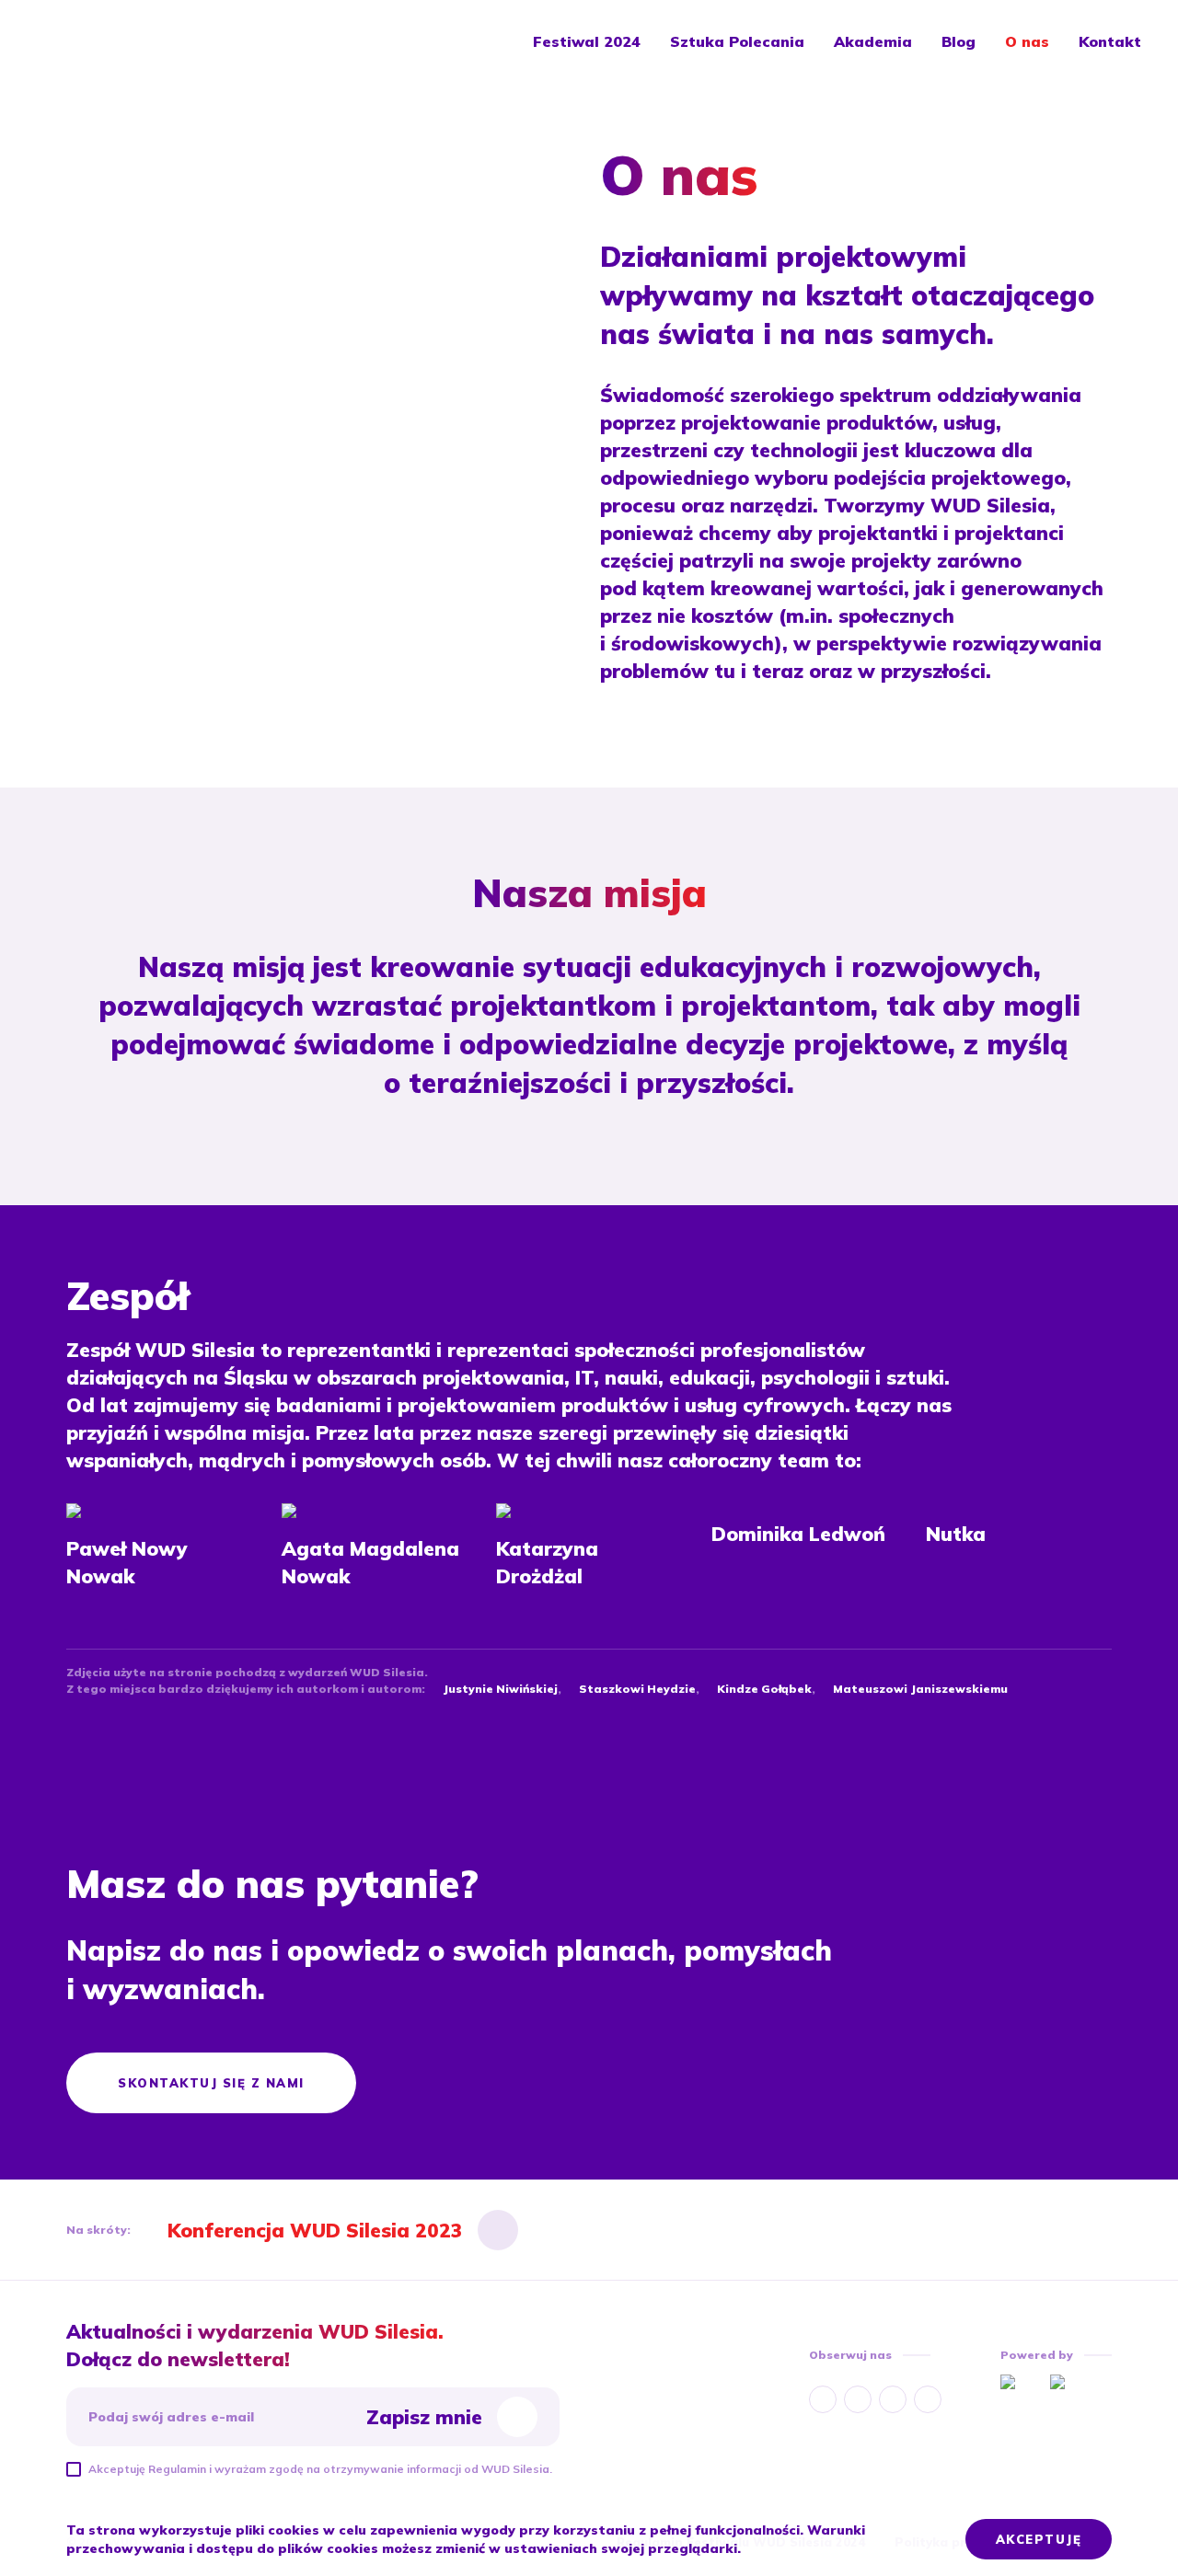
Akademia (873, 41)
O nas (1027, 41)
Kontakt (1110, 41)
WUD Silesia (102, 41)
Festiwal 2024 (587, 41)
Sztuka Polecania (737, 41)
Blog (959, 41)
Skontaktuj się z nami (211, 2083)
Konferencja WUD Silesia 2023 (315, 2230)
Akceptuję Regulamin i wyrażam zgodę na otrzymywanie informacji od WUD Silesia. (320, 2469)
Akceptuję (1039, 2539)
